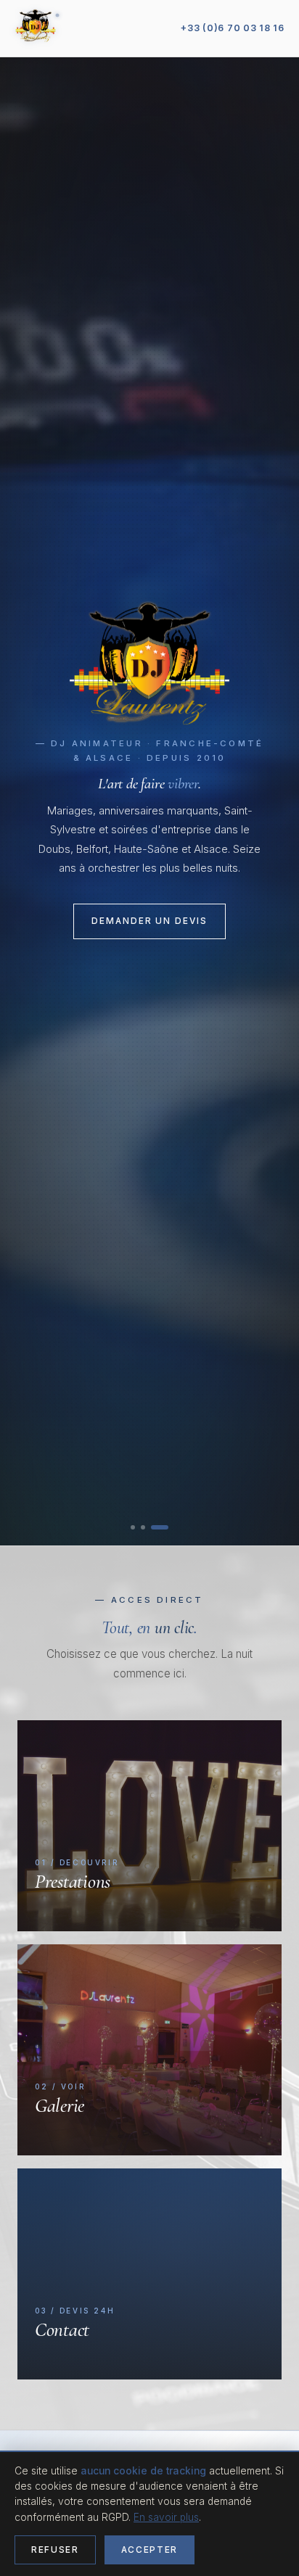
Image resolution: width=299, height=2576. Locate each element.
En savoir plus (166, 2517)
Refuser (55, 2550)
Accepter (149, 2550)
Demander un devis (149, 921)
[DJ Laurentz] (36, 28)
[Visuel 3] (166, 1527)
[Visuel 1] (139, 1527)
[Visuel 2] (156, 1527)
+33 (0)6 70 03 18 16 (233, 28)
